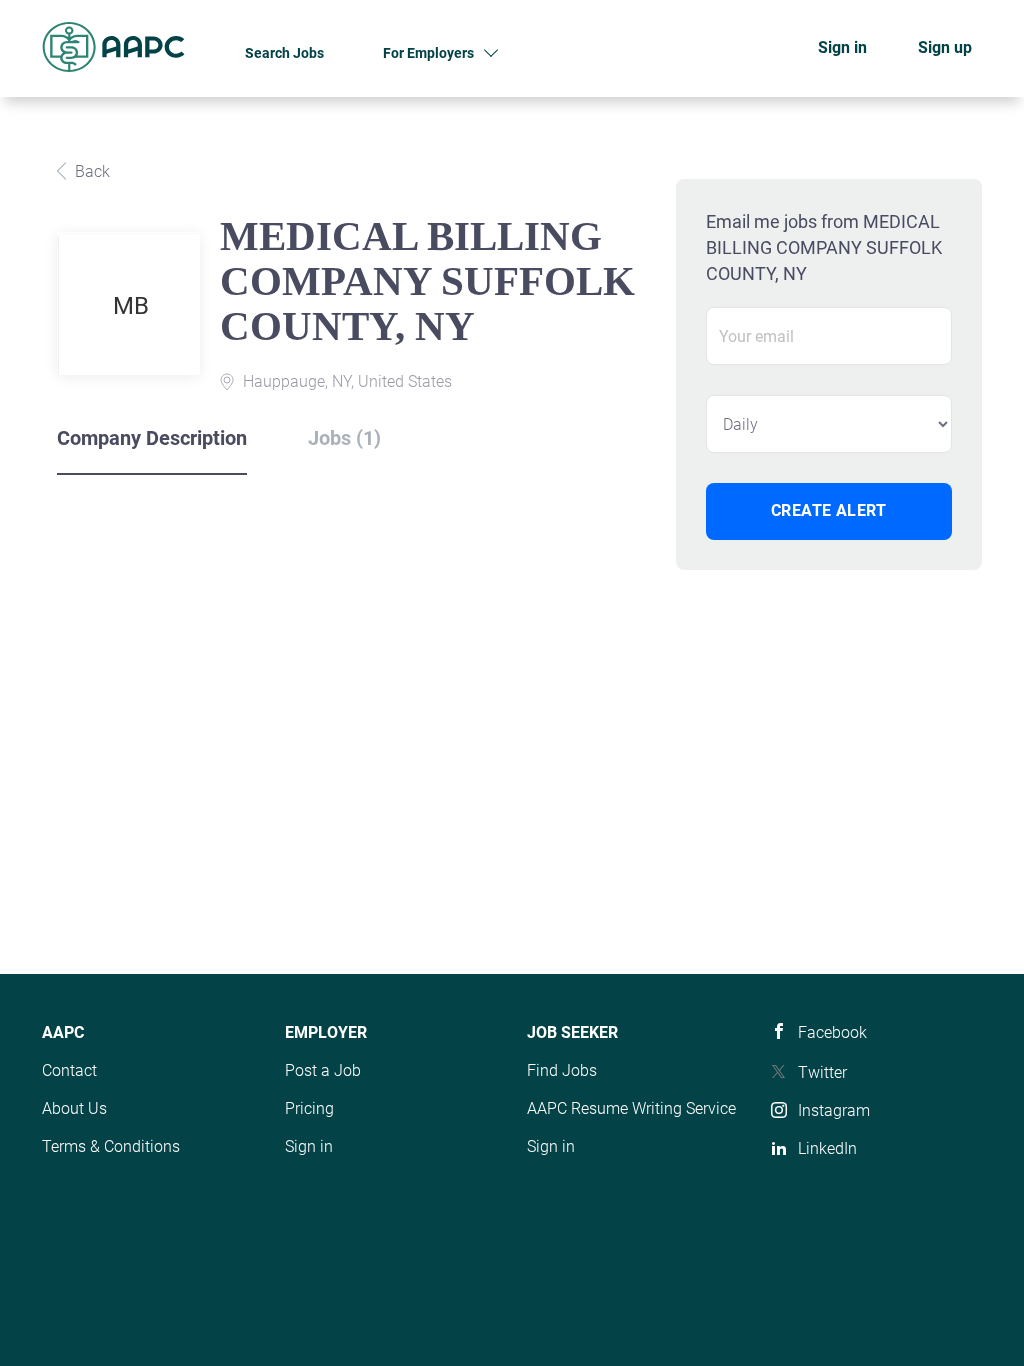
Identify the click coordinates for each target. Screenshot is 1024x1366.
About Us (74, 1108)
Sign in (842, 47)
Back (90, 171)
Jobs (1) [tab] (344, 438)
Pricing (309, 1108)
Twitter (822, 1072)
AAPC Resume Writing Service (631, 1108)
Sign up (945, 47)
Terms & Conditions (111, 1146)
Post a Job (323, 1070)
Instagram (834, 1110)
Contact (69, 1070)
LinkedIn (827, 1148)
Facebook (832, 1032)
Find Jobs (562, 1070)
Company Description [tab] (152, 438)
